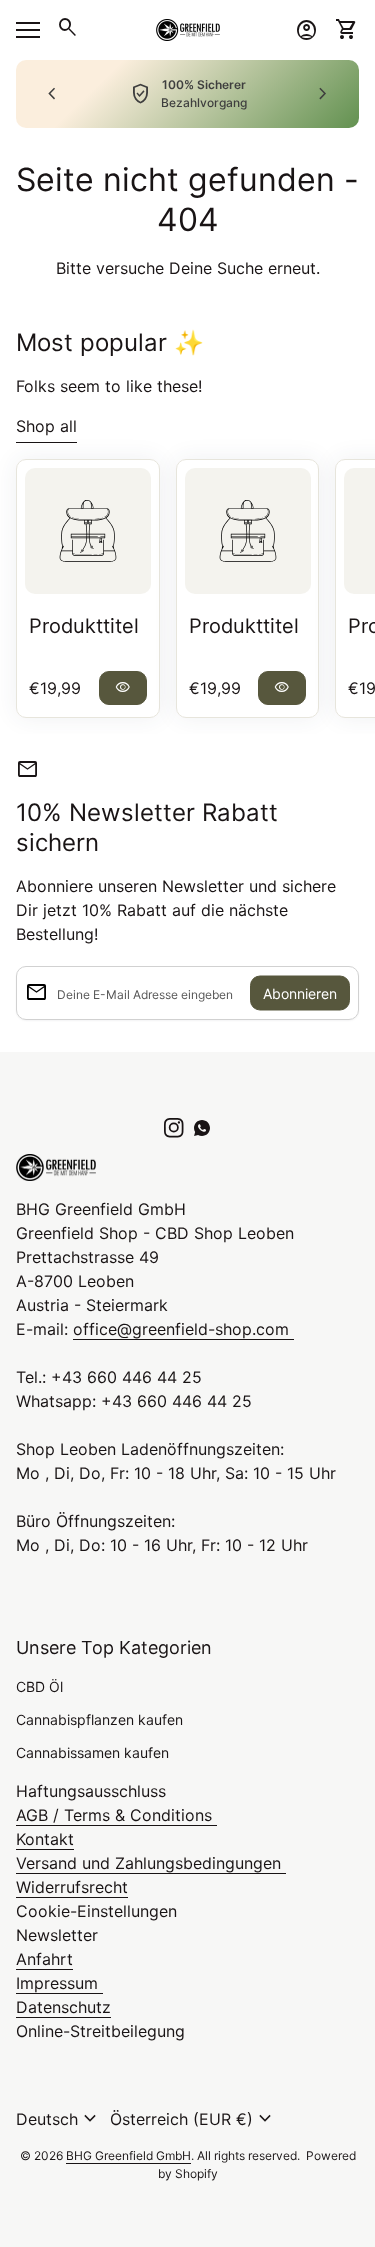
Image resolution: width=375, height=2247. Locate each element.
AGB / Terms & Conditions (116, 1815)
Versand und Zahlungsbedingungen (151, 1863)
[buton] (59, 2119)
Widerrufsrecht (72, 1887)
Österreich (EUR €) (193, 2119)
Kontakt (45, 1839)
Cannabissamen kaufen (92, 1752)
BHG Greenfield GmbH (128, 2155)
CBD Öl (39, 1686)
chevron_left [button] (52, 94)
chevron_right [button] (323, 94)
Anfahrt (44, 1959)
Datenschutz (63, 2007)
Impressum (59, 1983)
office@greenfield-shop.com (183, 1329)
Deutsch (59, 2119)
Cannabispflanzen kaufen (99, 1719)
